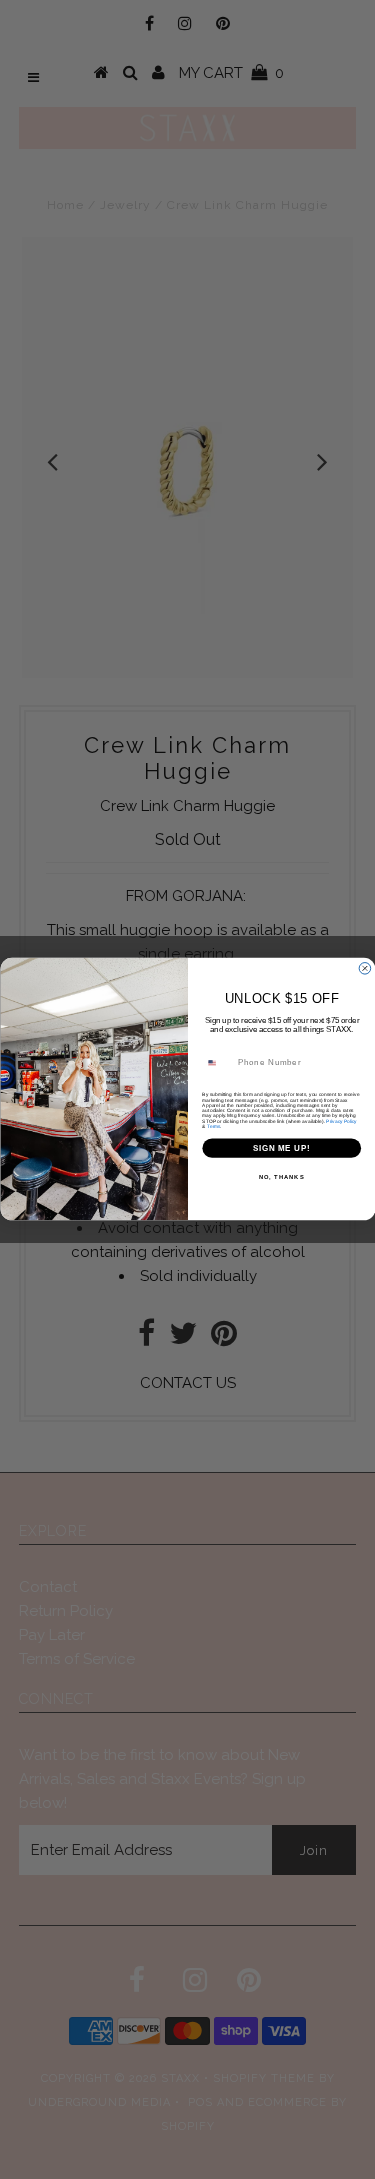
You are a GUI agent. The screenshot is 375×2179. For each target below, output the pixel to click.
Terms (213, 1126)
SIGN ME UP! (281, 1148)
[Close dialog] (365, 969)
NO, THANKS (281, 1177)
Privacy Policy (341, 1121)
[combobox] (217, 1063)
